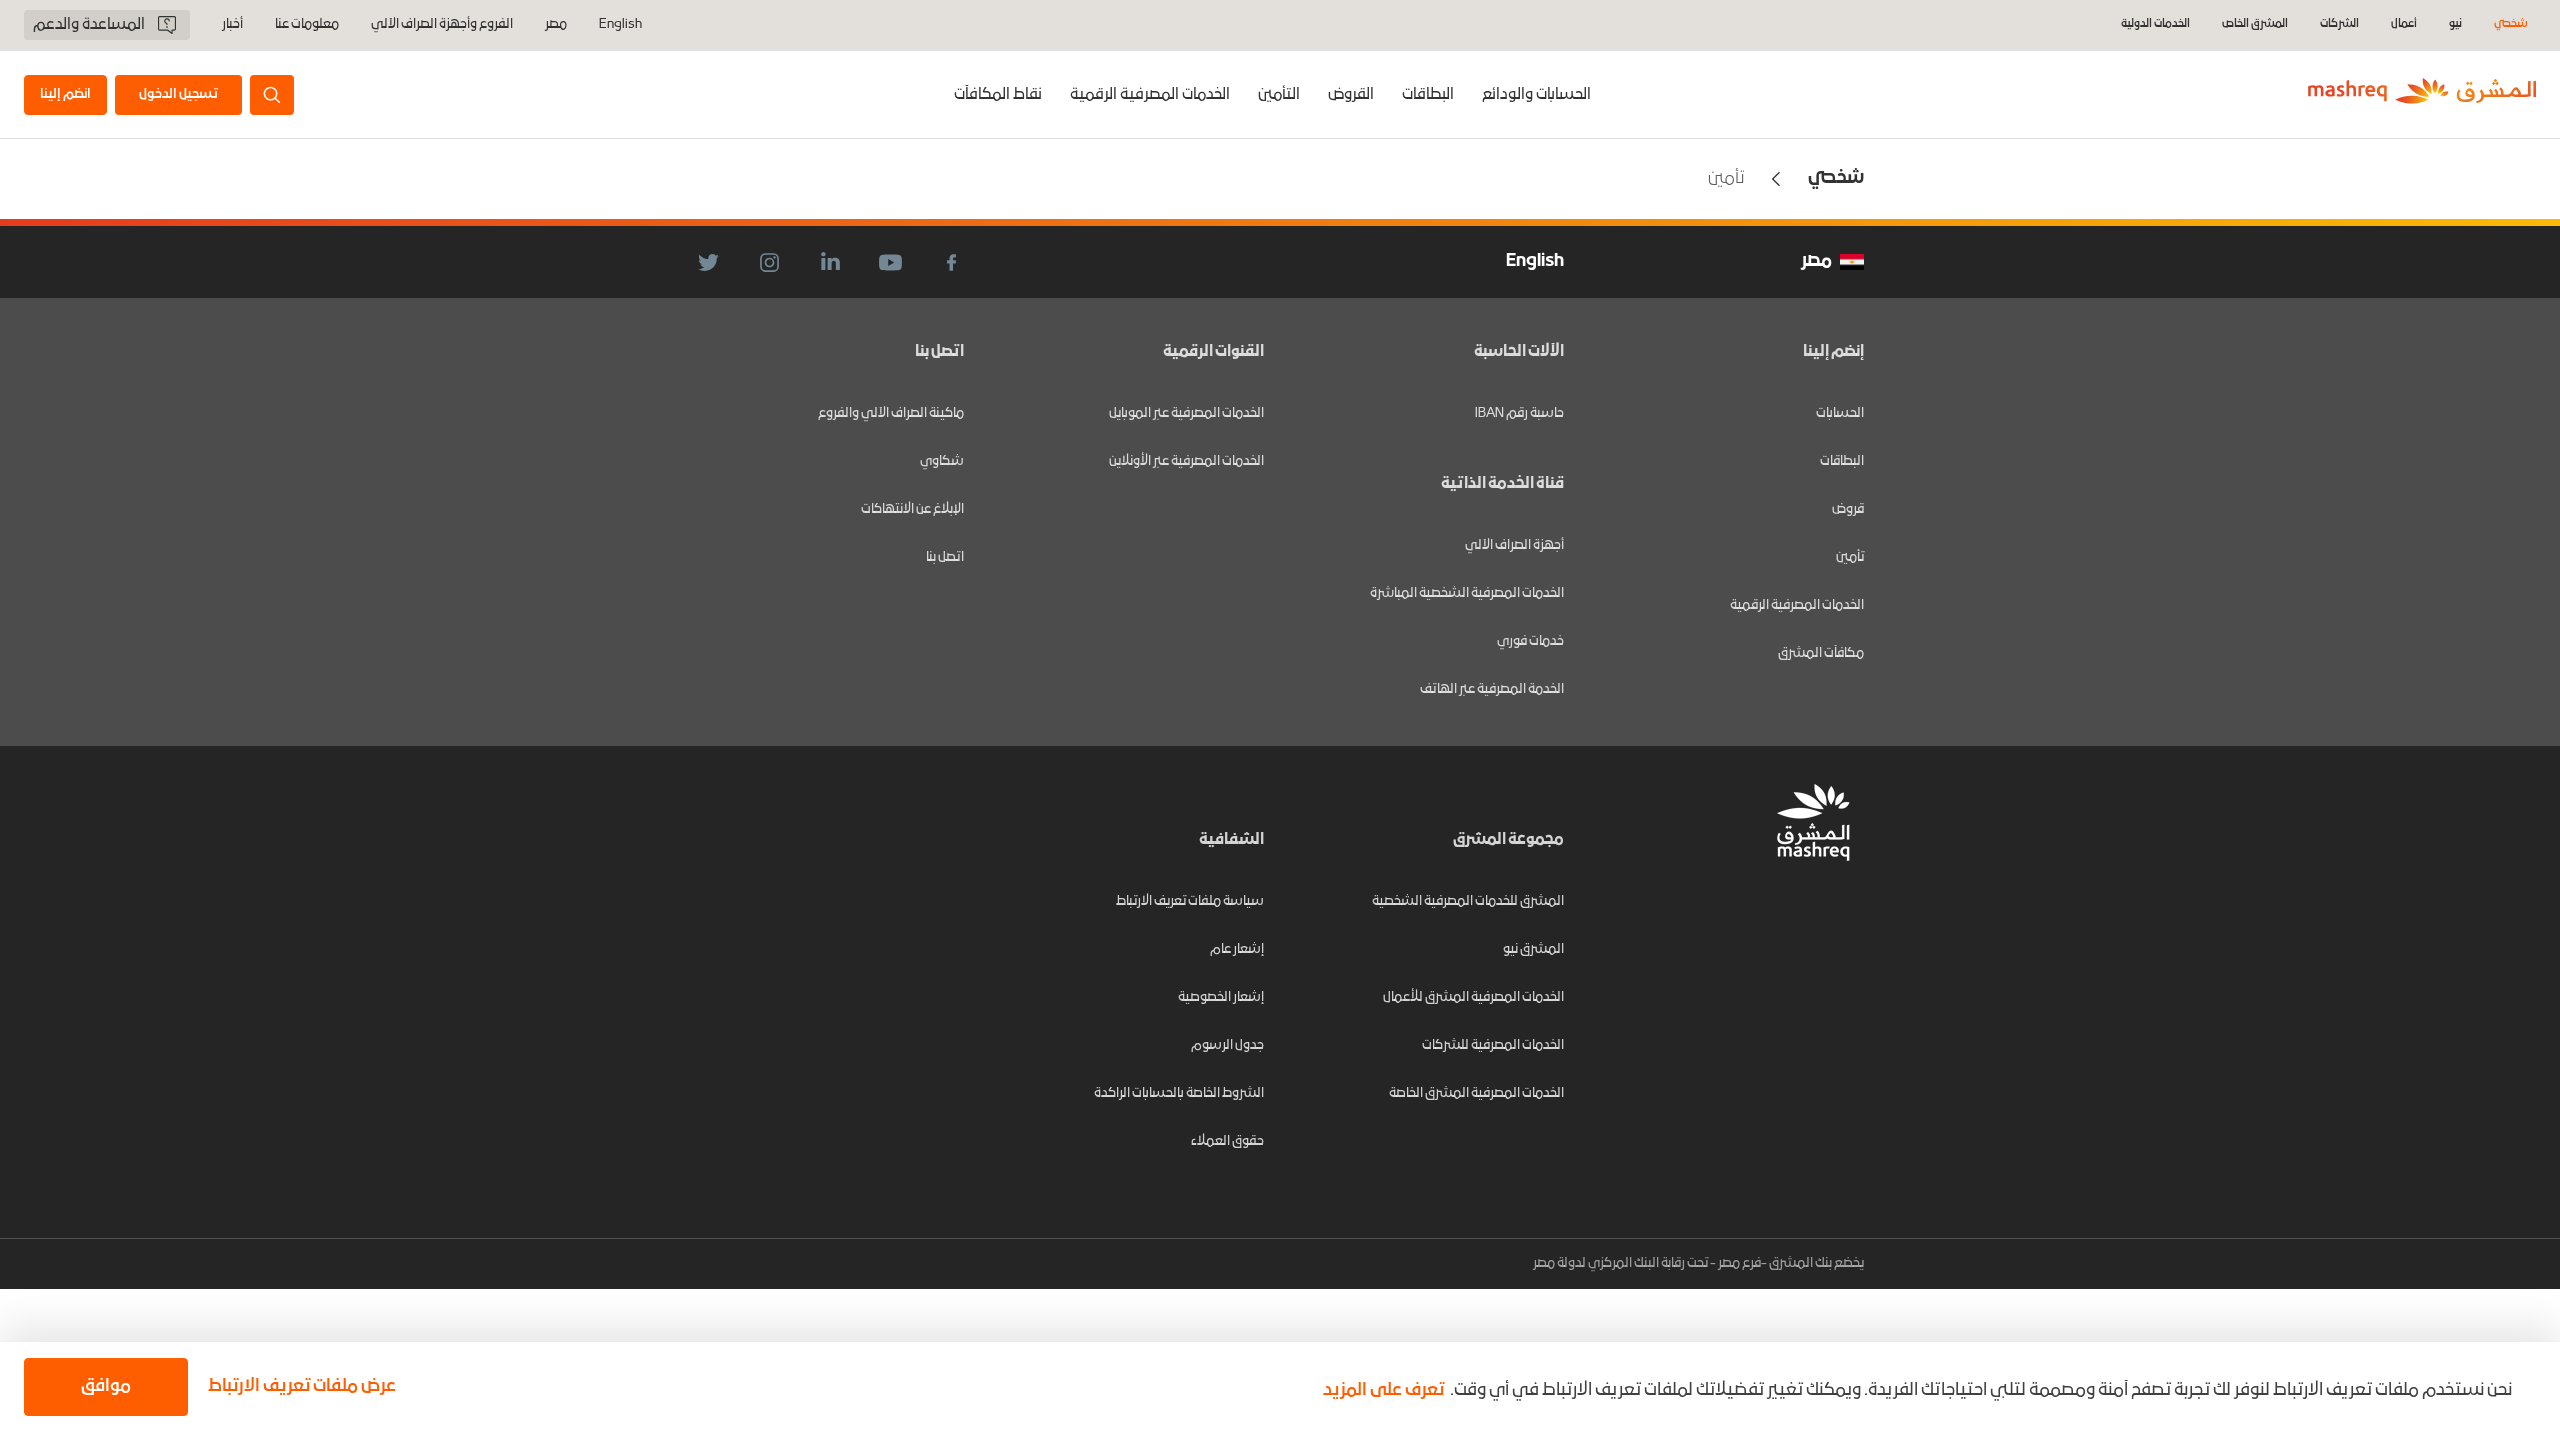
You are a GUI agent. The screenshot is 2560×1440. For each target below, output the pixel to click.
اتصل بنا (945, 557)
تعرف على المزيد (1383, 1390)
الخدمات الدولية (2155, 24)
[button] (298, 1387)
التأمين (1279, 95)
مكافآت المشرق (1821, 653)
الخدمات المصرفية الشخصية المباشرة (1467, 593)
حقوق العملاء (1227, 1141)
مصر (556, 24)
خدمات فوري (1530, 641)
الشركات (2339, 24)
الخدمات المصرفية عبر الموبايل (1186, 413)
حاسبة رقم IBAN (1519, 413)
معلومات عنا (307, 25)
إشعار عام (1237, 949)
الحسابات (1840, 413)
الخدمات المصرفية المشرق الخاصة (1476, 1093)
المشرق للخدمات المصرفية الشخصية (1468, 901)
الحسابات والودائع (1536, 95)
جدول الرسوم (1227, 1045)
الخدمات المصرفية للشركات (1493, 1045)
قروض (1848, 509)
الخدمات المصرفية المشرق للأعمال (1473, 997)
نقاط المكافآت (998, 95)
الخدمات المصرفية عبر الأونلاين (1186, 461)
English (620, 25)
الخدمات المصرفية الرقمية (1150, 95)
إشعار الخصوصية (1221, 997)
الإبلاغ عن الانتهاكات (912, 509)
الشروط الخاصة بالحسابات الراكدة (1179, 1093)
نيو (2455, 24)
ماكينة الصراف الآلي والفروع (891, 413)
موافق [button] (106, 1386)
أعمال (2404, 24)
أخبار (232, 25)
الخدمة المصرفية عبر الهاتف (1492, 689)
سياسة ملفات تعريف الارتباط (1190, 901)
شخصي (2511, 24)
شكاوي (942, 461)
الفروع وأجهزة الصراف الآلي (442, 25)
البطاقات (1428, 95)
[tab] (1536, 94)
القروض (1351, 95)
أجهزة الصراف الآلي (1514, 545)
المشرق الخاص (2255, 24)
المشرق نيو (1533, 949)
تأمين (1850, 557)
